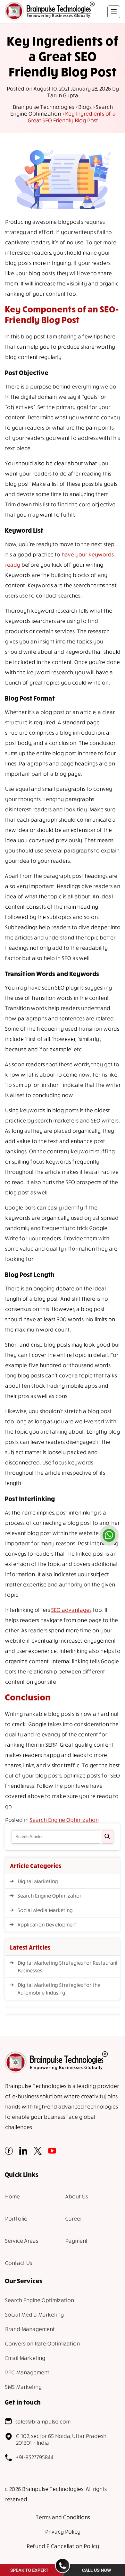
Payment (76, 2241)
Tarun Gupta (63, 95)
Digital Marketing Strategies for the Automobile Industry (59, 1989)
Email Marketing (25, 2358)
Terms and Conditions (63, 2517)
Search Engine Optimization (64, 1820)
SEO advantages (71, 1610)
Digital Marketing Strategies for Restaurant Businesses (67, 1967)
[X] (38, 2153)
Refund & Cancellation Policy (63, 2546)
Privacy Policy (63, 2532)
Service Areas (21, 2241)
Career (73, 2218)
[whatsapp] (109, 1535)
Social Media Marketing (45, 1910)
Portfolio (16, 2218)
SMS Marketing (23, 2387)
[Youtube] (52, 2153)
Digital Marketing (37, 1881)
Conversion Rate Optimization (42, 2343)
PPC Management (27, 2372)
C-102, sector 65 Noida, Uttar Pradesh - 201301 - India (63, 2439)
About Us (76, 2196)
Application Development (47, 1925)
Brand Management (30, 2329)
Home (12, 2196)
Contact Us (18, 2263)
